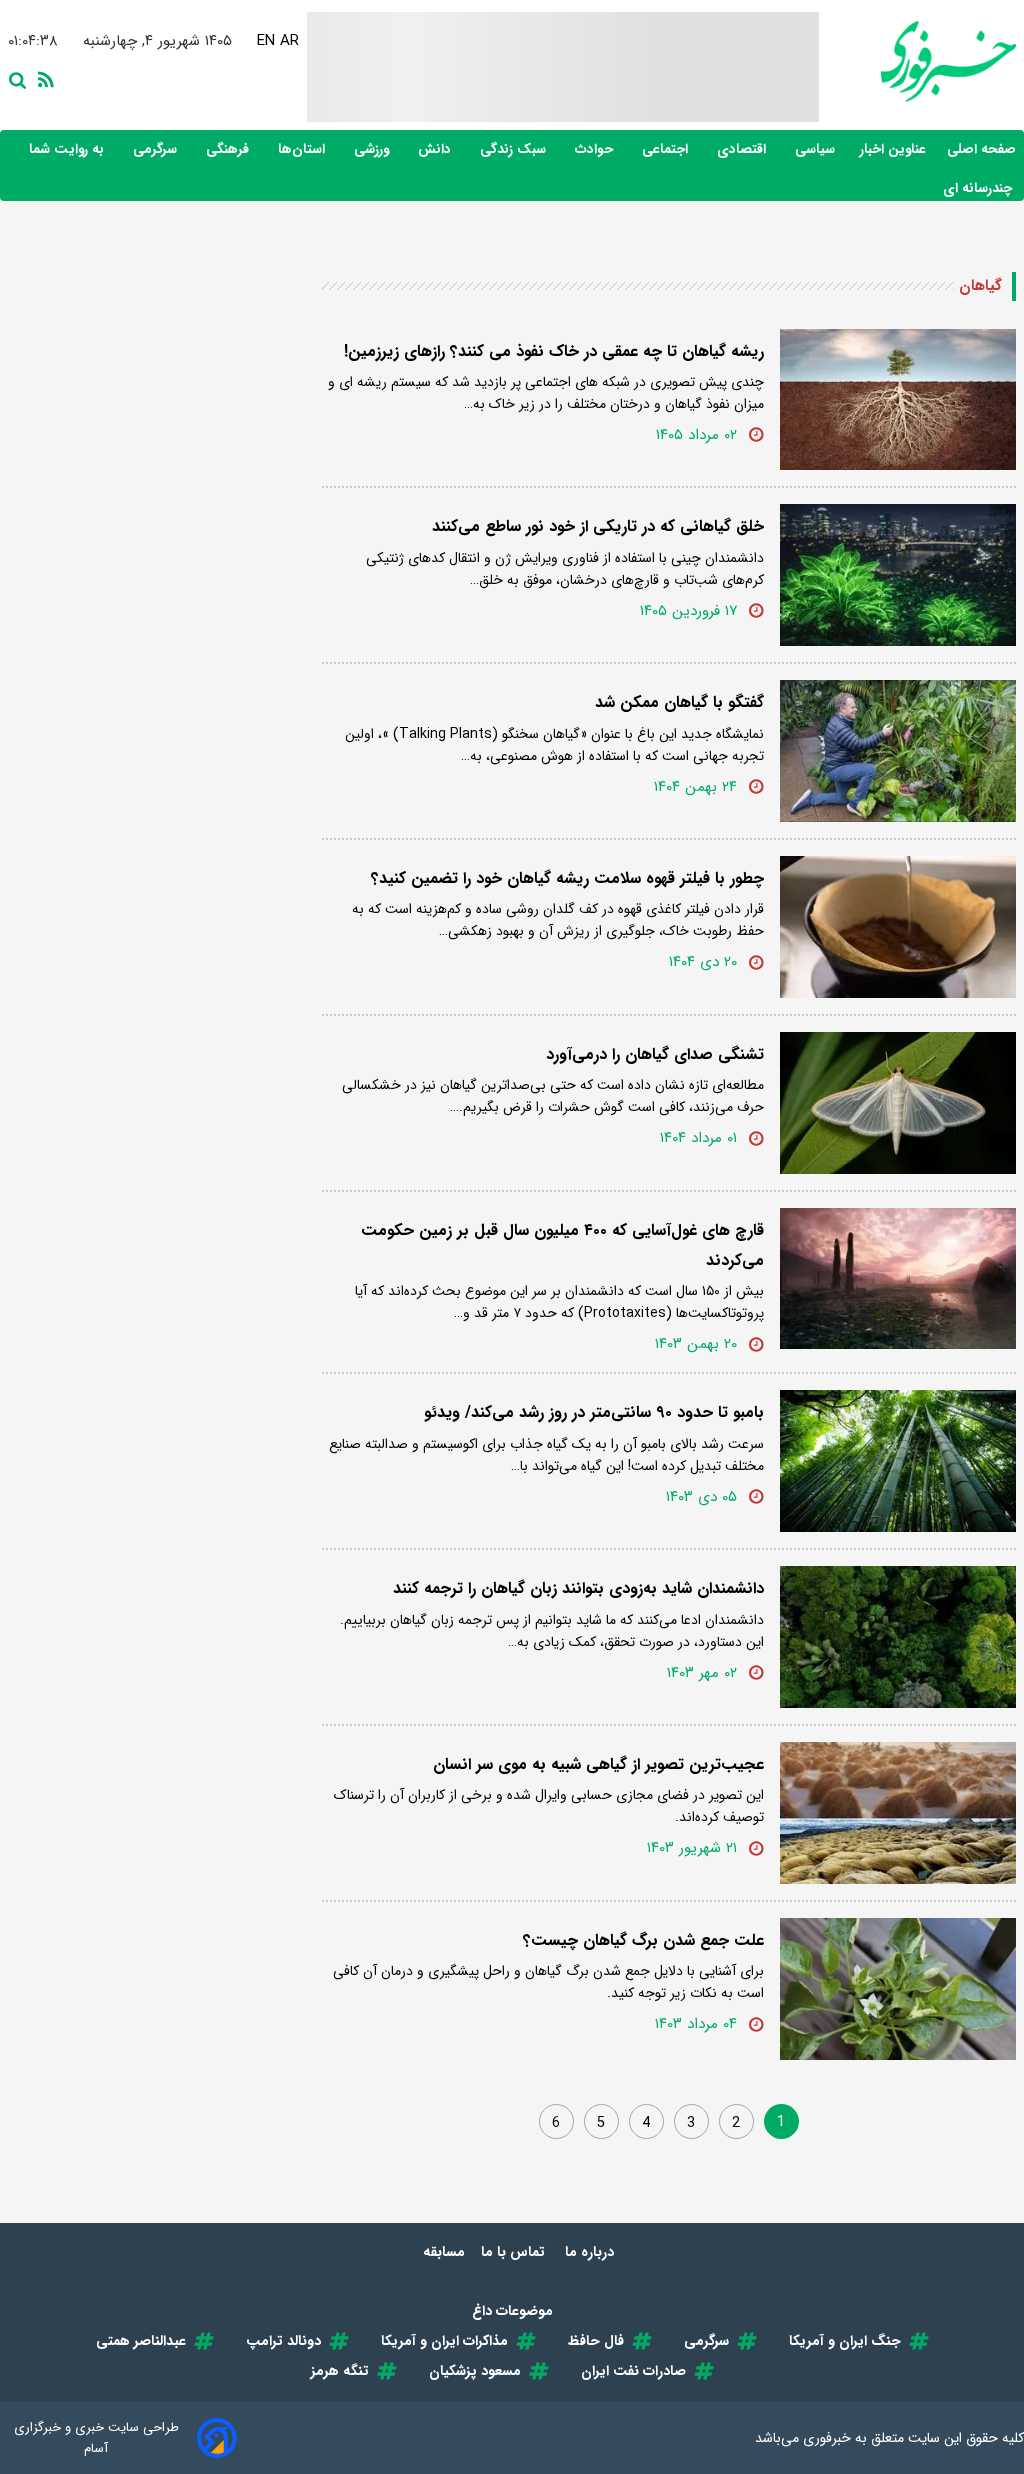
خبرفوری (827, 2438)
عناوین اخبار (893, 149)
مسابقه (444, 2252)
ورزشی (373, 149)
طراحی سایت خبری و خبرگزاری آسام (96, 2438)
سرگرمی (157, 149)
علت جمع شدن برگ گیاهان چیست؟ (643, 1940)
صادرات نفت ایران (633, 2371)
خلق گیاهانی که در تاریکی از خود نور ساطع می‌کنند (598, 526)
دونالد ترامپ (283, 2341)
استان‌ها (303, 149)
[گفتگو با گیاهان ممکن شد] (898, 751)
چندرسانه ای (979, 188)
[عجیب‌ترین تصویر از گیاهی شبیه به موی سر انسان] (898, 1813)
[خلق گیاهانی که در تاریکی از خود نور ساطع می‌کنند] (898, 575)
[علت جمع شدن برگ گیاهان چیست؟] (898, 1989)
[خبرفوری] (917, 61)
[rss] (42, 78)
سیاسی (817, 149)
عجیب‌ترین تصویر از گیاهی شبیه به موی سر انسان (598, 1764)
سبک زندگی (515, 149)
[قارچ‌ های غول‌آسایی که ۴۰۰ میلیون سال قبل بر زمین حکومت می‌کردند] (898, 1279)
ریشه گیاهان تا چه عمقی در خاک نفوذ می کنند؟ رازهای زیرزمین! (554, 351)
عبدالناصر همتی (141, 2341)
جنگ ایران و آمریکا (845, 2341)
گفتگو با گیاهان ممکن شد (679, 702)
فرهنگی (229, 149)
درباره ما (591, 2252)
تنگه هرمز (340, 2371)
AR (288, 41)
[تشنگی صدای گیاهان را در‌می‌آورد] (898, 1103)
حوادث (596, 149)
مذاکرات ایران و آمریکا (444, 2341)
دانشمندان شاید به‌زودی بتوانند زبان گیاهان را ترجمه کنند (578, 1588)
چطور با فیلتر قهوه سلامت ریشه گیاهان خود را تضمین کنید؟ (567, 878)
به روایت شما (68, 149)
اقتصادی (743, 149)
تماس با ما (515, 2252)
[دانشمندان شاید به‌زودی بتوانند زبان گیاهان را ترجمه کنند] (898, 1637)
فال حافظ (596, 2341)
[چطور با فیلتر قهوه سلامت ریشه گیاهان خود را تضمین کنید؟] (898, 927)
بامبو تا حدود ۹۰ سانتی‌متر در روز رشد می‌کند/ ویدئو (594, 1412)
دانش (436, 149)
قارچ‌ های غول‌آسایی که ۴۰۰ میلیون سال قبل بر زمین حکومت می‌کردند (562, 1245)
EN (265, 41)
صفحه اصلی (981, 149)
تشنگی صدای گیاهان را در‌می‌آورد (655, 1054)
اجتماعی (667, 149)
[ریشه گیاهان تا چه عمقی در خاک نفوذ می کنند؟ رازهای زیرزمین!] (898, 400)
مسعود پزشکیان (475, 2371)
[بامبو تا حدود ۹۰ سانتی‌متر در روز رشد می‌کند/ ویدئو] (898, 1461)
